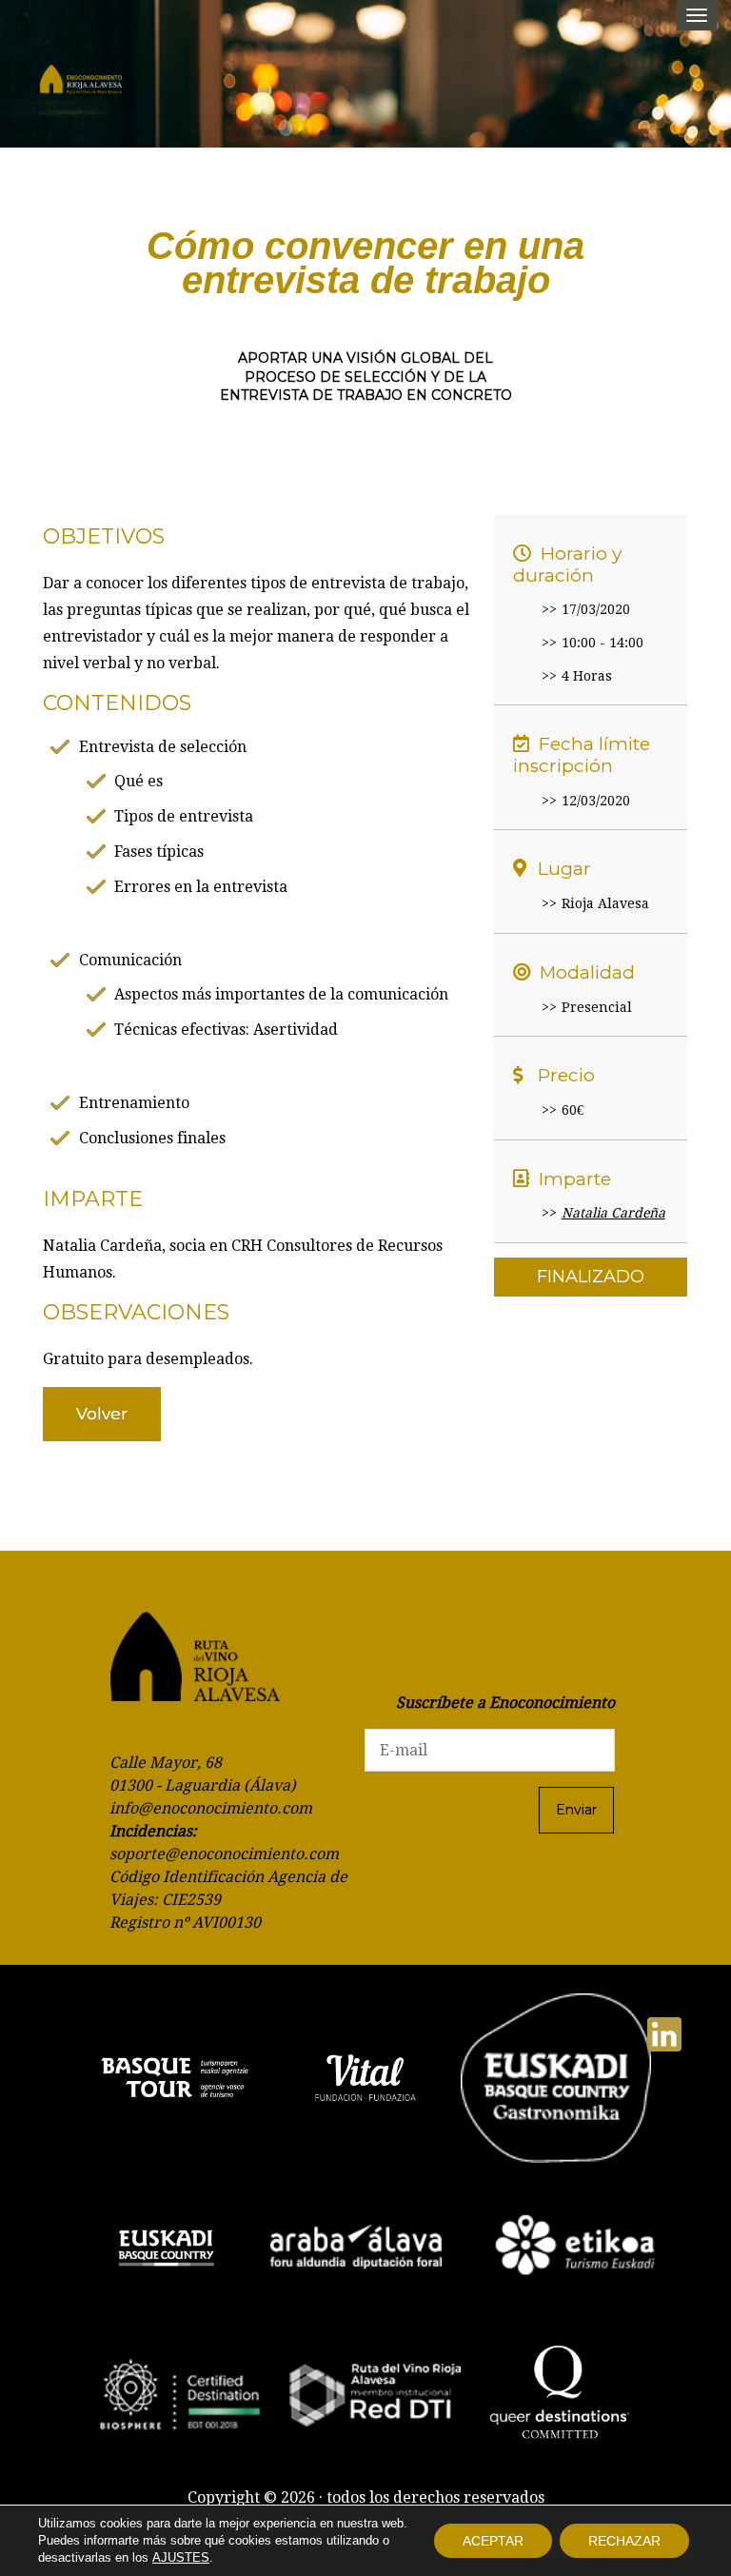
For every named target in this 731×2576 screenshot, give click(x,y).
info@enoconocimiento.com (211, 1808)
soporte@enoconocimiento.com (224, 1854)
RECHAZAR (624, 2541)
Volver (102, 1414)
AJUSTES (181, 2557)
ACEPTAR (493, 2541)
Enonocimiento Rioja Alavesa (81, 81)
